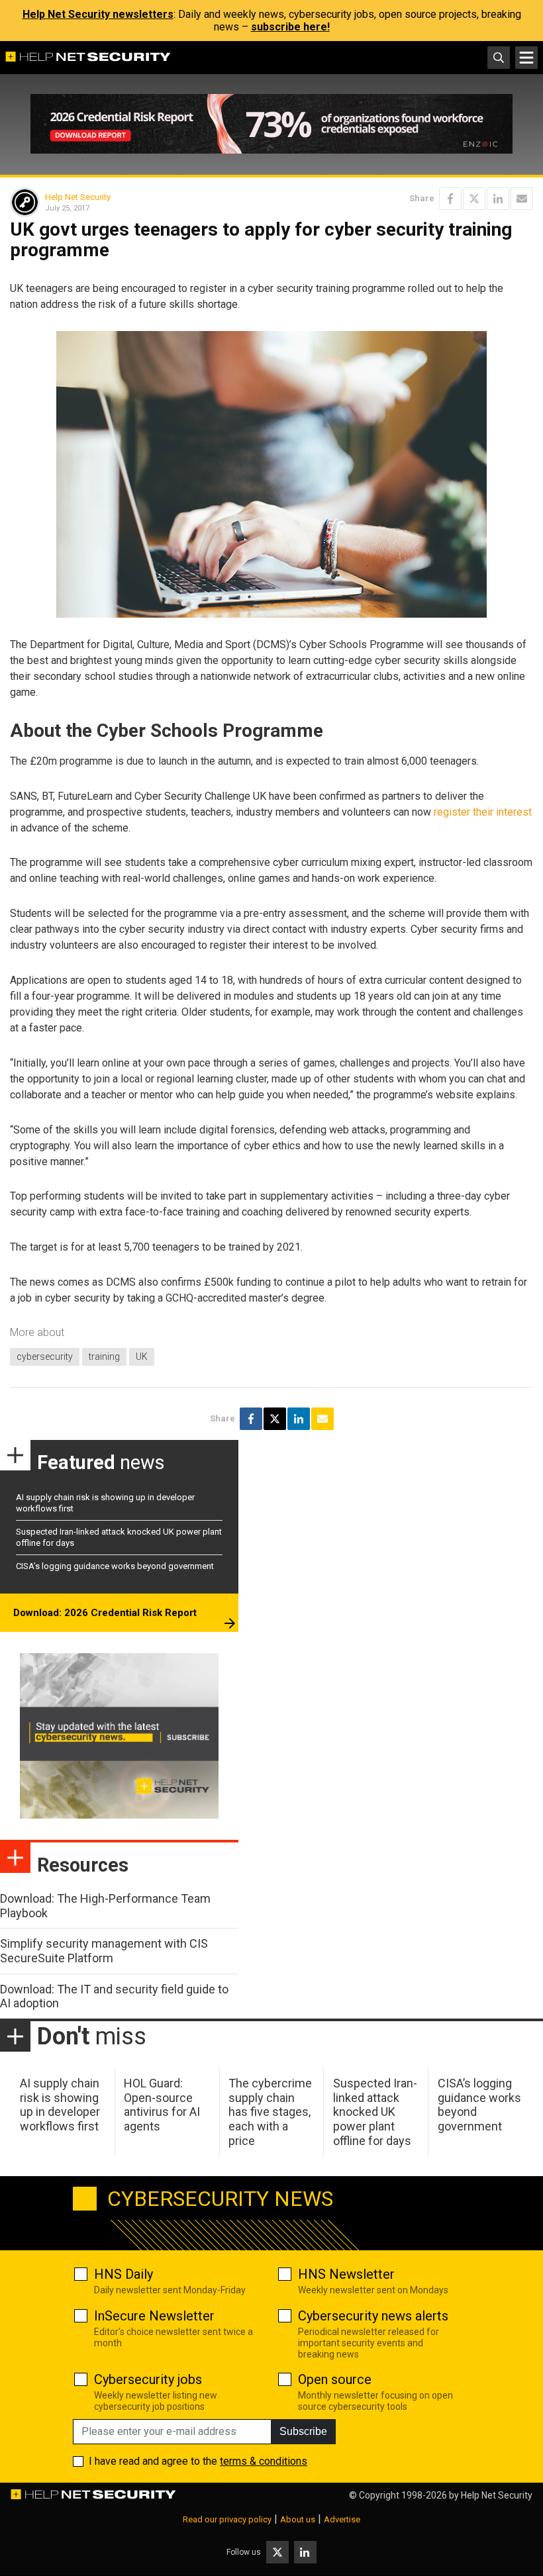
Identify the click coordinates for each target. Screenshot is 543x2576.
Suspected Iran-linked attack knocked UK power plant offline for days (375, 2112)
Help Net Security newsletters (98, 14)
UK (142, 1357)
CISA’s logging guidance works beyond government (115, 1566)
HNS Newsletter (346, 2274)
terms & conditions (264, 2461)
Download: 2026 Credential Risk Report (105, 1613)
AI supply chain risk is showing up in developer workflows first (60, 2105)
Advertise (342, 2519)
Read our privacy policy (227, 2519)
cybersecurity (45, 1357)
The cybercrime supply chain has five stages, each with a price (270, 2112)
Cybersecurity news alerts (373, 2316)
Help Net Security (78, 197)
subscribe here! (290, 27)
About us (298, 2519)
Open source (335, 2379)
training (104, 1357)
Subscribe (303, 2431)
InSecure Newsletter (154, 2316)
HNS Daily (123, 2274)
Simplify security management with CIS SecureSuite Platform (104, 1951)
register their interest (483, 812)
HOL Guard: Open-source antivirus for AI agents (162, 2105)
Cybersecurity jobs (148, 2379)
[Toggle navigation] (526, 58)
